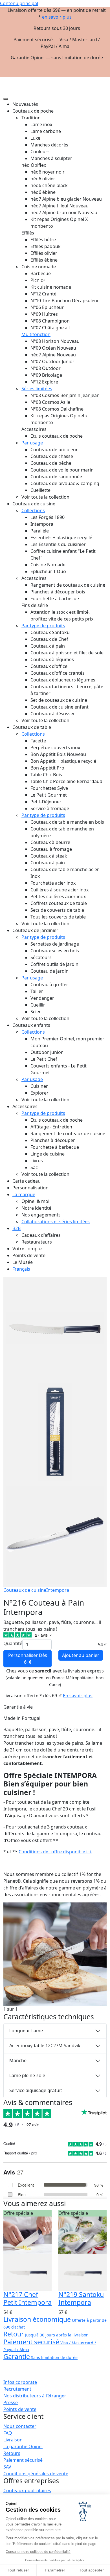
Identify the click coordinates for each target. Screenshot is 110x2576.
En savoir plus (78, 1696)
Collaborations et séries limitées (56, 1222)
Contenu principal (19, 3)
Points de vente (20, 2409)
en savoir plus (57, 17)
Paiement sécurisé (23, 2460)
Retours (12, 2453)
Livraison (13, 2440)
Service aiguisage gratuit (36, 2090)
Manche (18, 2060)
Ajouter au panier (81, 1655)
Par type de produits (43, 626)
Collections (33, 510)
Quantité (13, 1643)
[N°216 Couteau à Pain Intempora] (55, 1954)
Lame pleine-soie (27, 2075)
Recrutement (17, 2389)
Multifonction (36, 334)
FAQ (8, 2433)
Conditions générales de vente (36, 2474)
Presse (11, 2402)
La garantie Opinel (23, 2446)
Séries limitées (37, 389)
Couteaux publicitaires (27, 2491)
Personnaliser (28, 1659)
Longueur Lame (26, 2031)
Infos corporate (20, 2382)
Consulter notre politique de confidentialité (38, 2552)
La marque (24, 1194)
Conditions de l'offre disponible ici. (55, 1852)
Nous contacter (20, 2426)
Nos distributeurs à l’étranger (35, 2396)
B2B (16, 1228)
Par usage (32, 443)
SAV (7, 2467)
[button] (102, 79)
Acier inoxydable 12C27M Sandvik (45, 2046)
